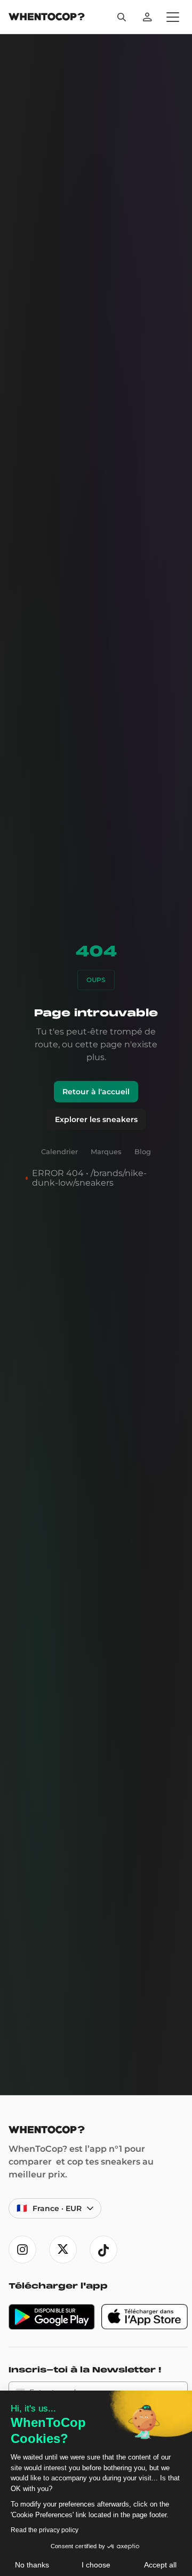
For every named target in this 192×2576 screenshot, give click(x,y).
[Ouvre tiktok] (103, 2250)
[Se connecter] (147, 17)
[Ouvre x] (63, 2250)
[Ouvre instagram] (22, 2250)
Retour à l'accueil (96, 1092)
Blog (143, 1151)
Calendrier (59, 1151)
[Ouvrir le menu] (173, 17)
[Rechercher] (122, 17)
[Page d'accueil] (47, 18)
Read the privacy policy (45, 2530)
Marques (106, 1151)
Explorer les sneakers (96, 1119)
